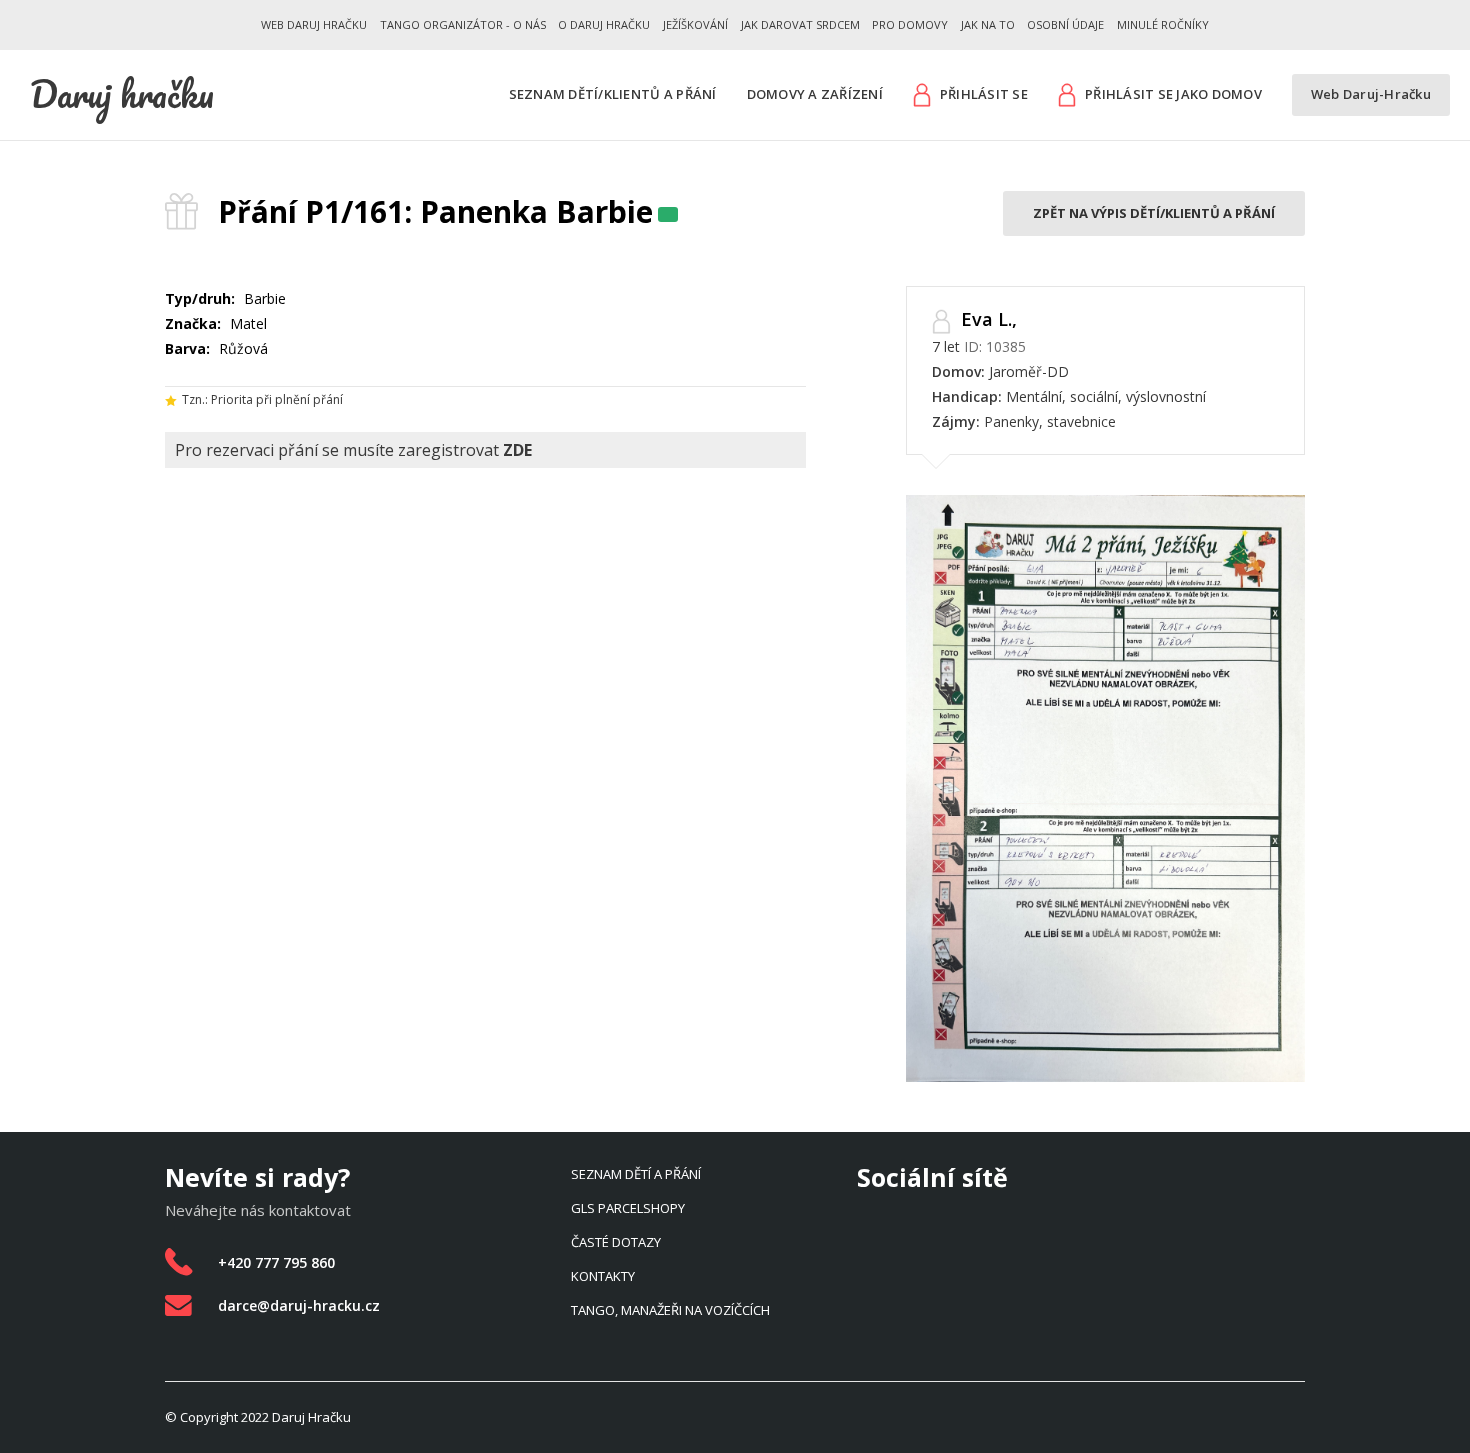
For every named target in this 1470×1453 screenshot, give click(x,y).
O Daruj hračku (604, 24)
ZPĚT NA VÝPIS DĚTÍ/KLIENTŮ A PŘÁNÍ (1154, 213)
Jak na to (988, 24)
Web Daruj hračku (314, 24)
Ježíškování (695, 24)
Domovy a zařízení (815, 94)
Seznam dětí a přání (636, 1174)
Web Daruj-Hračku (1371, 94)
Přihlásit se (984, 94)
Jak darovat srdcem (800, 24)
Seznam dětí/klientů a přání (613, 94)
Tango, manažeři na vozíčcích (670, 1310)
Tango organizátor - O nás (463, 24)
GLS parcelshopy (628, 1208)
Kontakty (603, 1276)
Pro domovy (910, 24)
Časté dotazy (616, 1242)
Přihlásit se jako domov (1173, 94)
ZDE (517, 450)
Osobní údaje (1065, 24)
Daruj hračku (122, 94)
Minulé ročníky (1163, 24)
